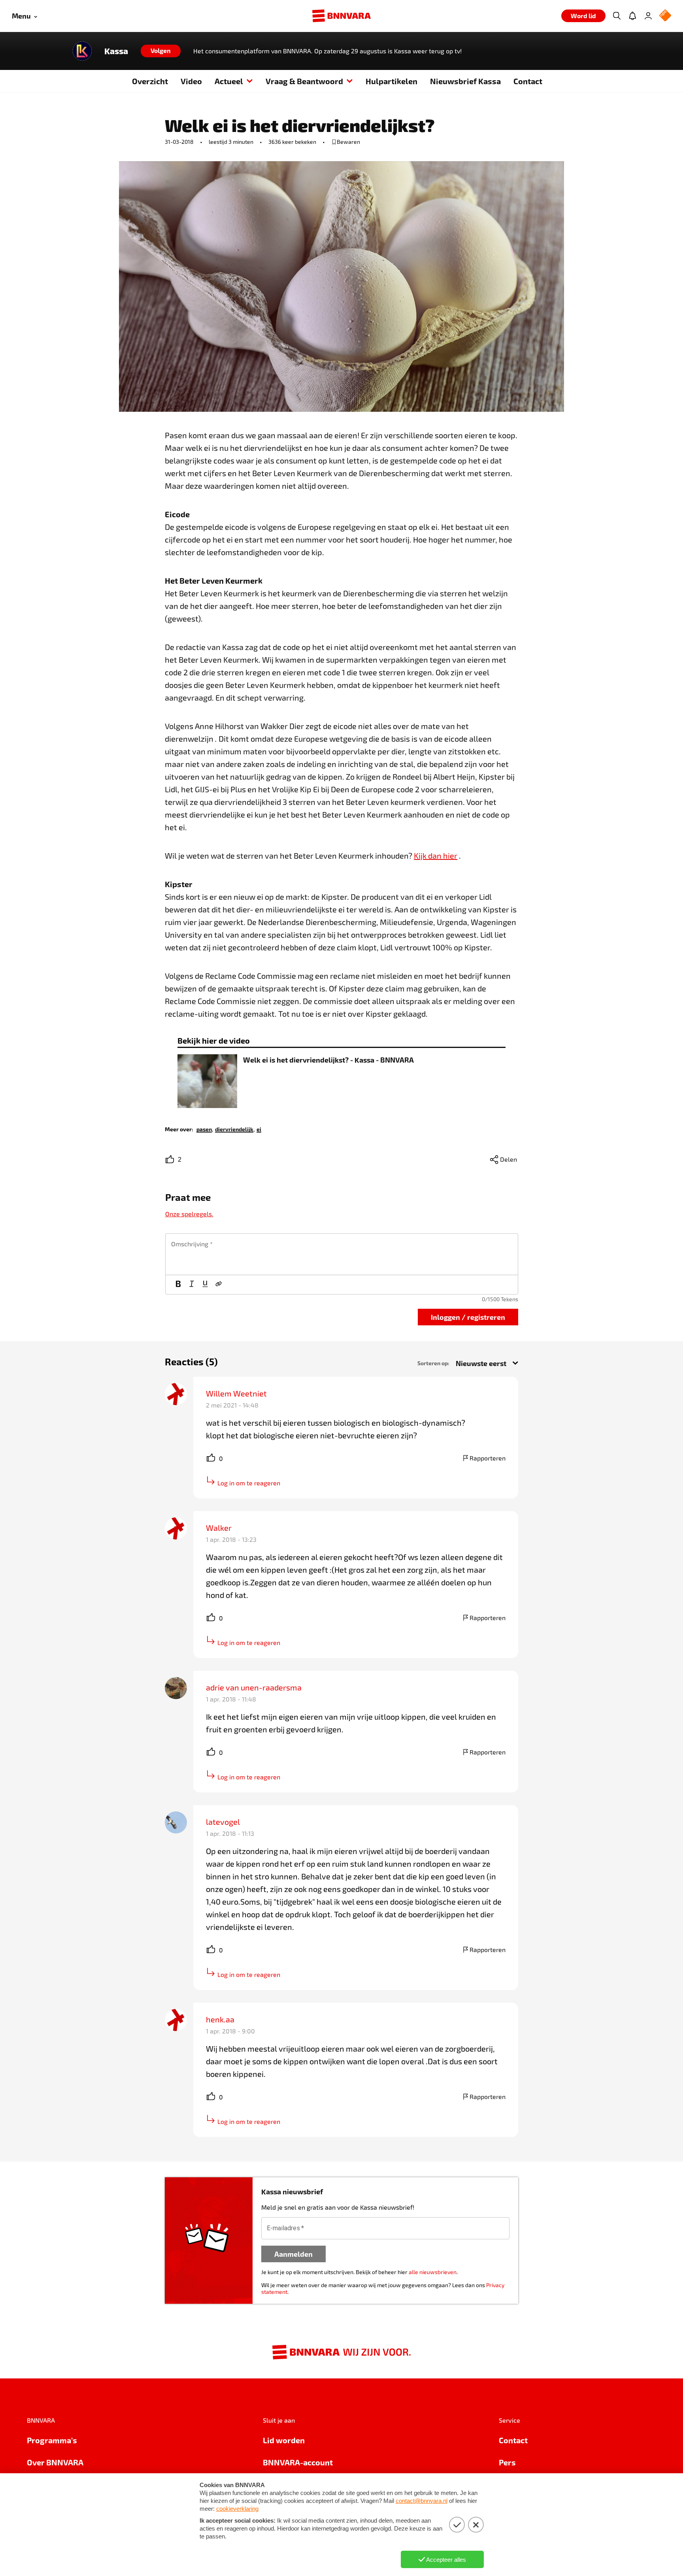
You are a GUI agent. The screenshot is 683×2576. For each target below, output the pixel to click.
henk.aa (220, 2019)
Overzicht (150, 81)
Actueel (229, 81)
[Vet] (178, 1285)
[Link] (219, 1285)
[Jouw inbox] (632, 16)
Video (191, 81)
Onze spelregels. (189, 1214)
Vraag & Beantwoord (304, 81)
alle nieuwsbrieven (433, 2272)
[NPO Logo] (665, 16)
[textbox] (342, 1254)
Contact (528, 81)
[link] (204, 1129)
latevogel (223, 1822)
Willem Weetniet (236, 1393)
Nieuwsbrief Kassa (465, 81)
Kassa (116, 51)
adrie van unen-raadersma (254, 1687)
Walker (219, 1528)
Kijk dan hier (436, 856)
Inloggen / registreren (468, 1317)
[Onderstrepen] (205, 1285)
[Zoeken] (617, 16)
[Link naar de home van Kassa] (82, 51)
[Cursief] (192, 1285)
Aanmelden (293, 2254)
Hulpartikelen (391, 81)
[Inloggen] (648, 16)
